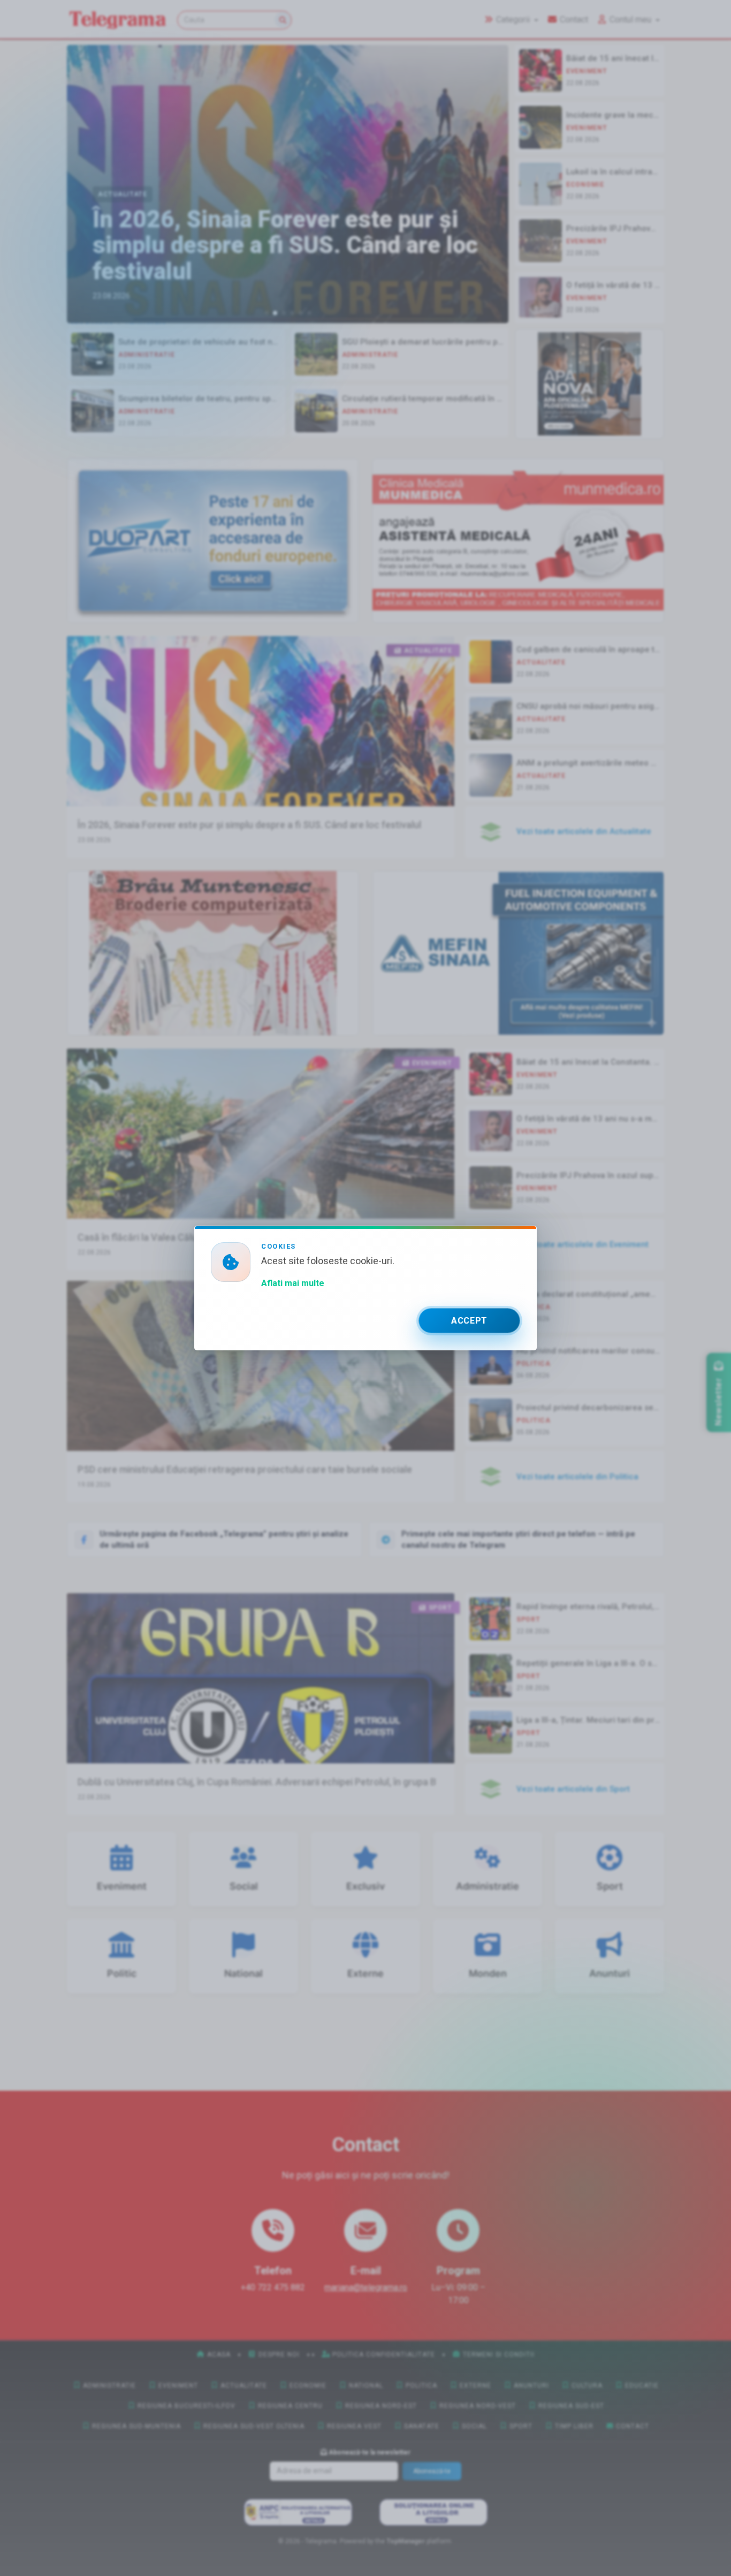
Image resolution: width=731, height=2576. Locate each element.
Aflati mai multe (293, 1283)
